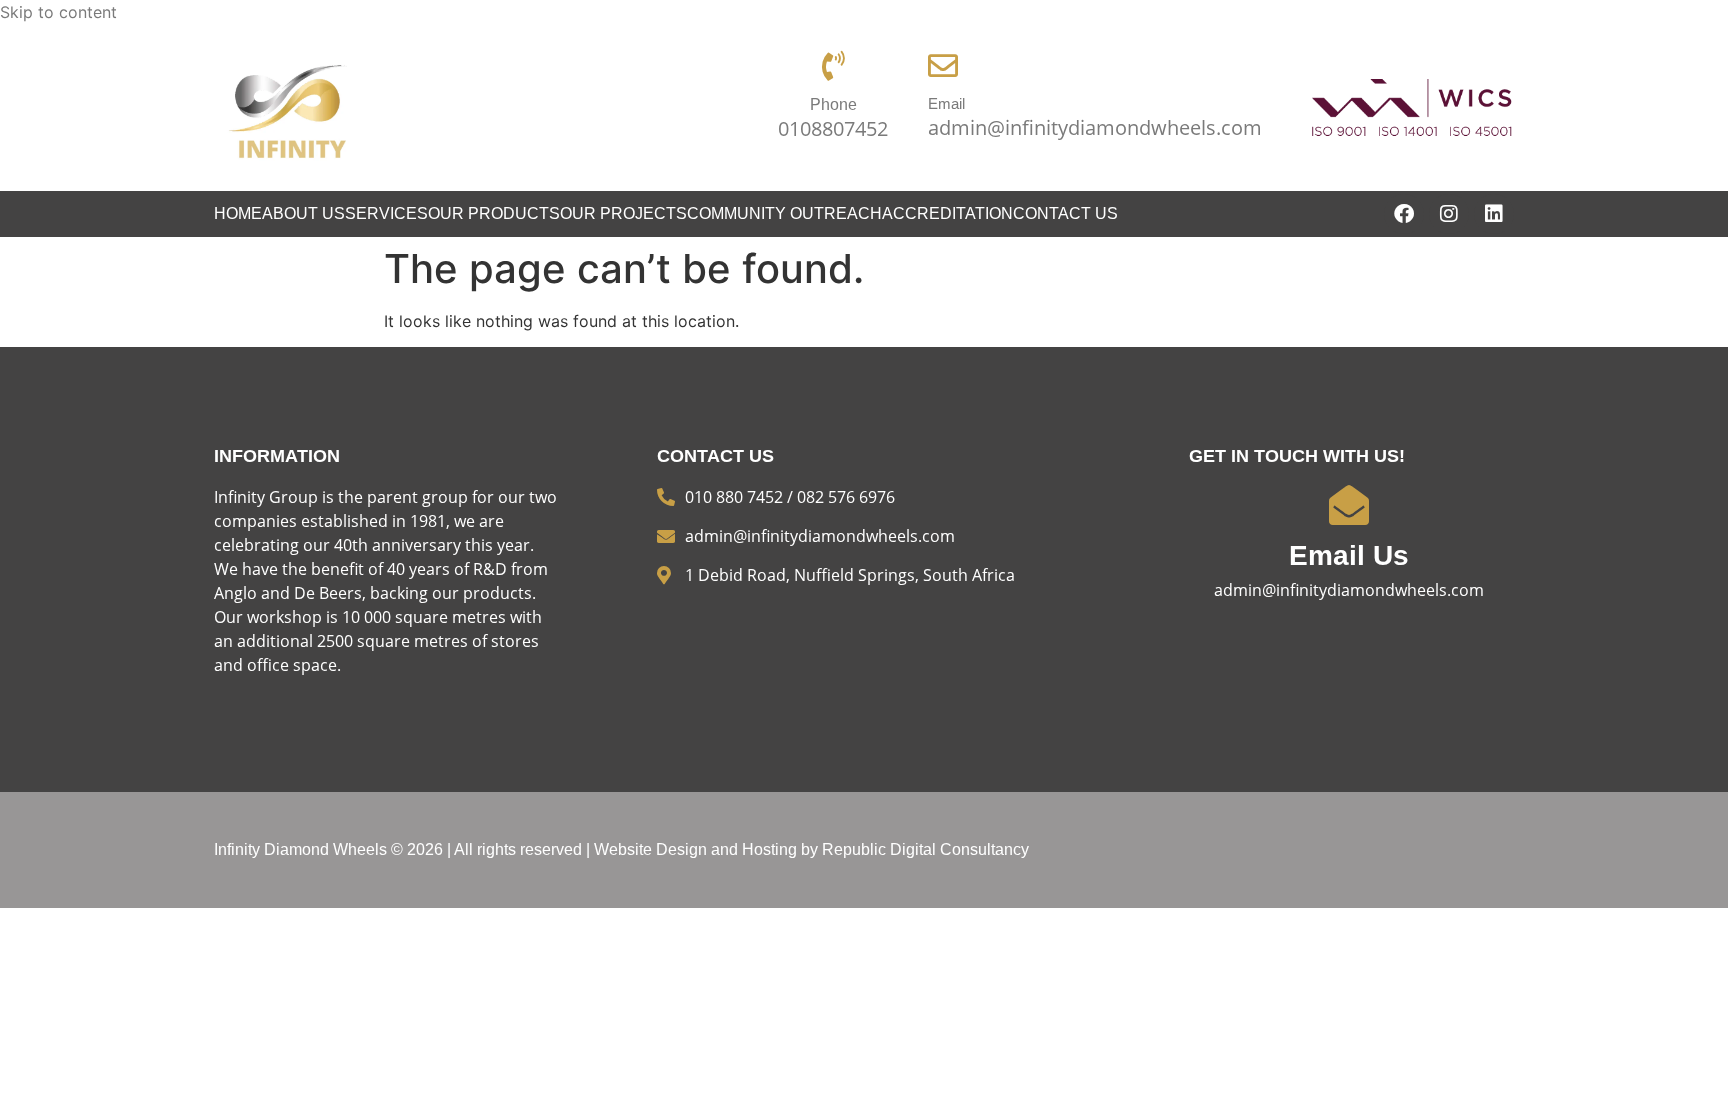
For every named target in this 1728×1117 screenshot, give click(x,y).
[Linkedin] (1494, 214)
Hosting (769, 849)
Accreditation (947, 213)
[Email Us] (1349, 505)
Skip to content (58, 12)
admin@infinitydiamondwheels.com (1095, 127)
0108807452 (833, 128)
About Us (303, 213)
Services (386, 213)
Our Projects (623, 213)
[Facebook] (1404, 214)
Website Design (650, 849)
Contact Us (1065, 213)
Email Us (1349, 555)
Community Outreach (784, 213)
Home (238, 213)
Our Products (494, 213)
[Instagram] (1449, 214)
